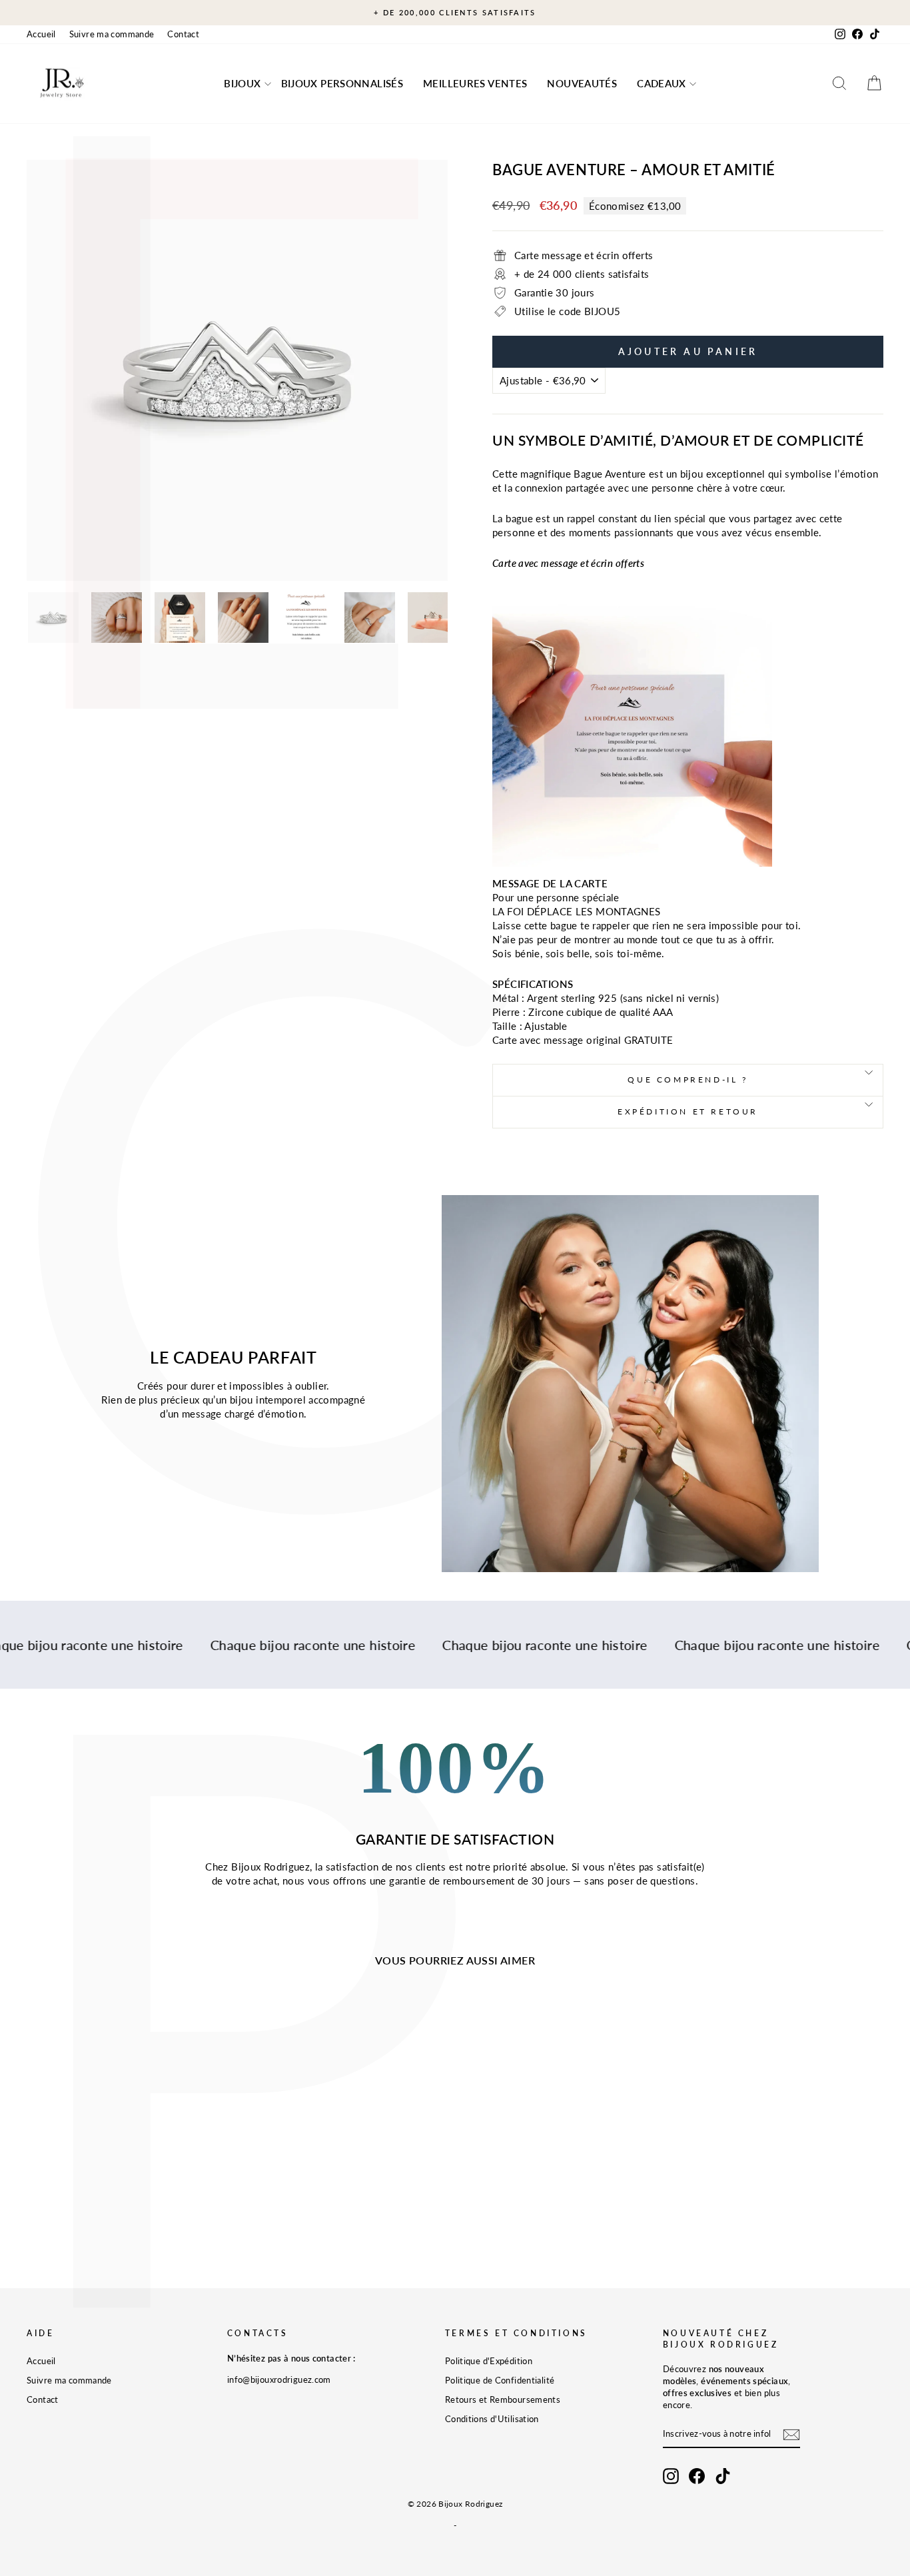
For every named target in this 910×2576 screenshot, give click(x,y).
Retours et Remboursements (503, 2399)
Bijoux (242, 83)
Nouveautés (582, 83)
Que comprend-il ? (687, 1079)
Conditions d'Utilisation (492, 2419)
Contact (183, 34)
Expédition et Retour (688, 1111)
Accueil (41, 34)
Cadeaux (662, 83)
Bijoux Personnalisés (342, 83)
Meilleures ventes (475, 83)
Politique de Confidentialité (500, 2380)
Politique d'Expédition (489, 2361)
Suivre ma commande (112, 34)
